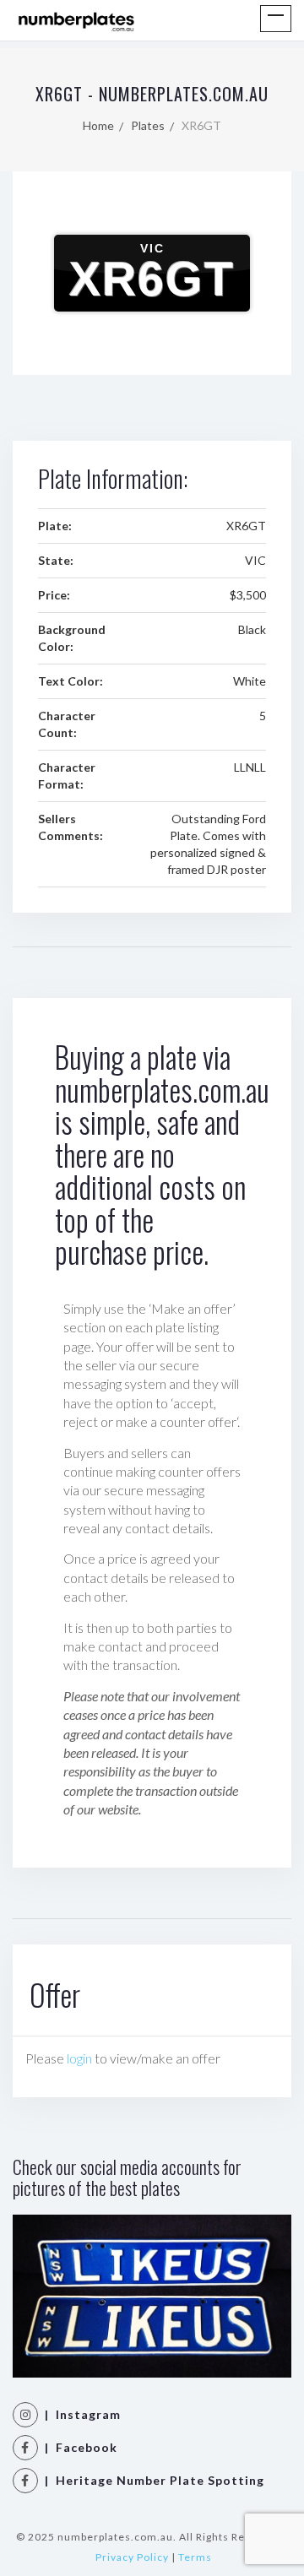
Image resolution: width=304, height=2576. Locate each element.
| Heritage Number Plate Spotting (151, 2480)
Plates (148, 125)
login (79, 2058)
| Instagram (79, 2414)
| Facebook (78, 2447)
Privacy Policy (132, 2557)
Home (98, 125)
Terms (195, 2557)
